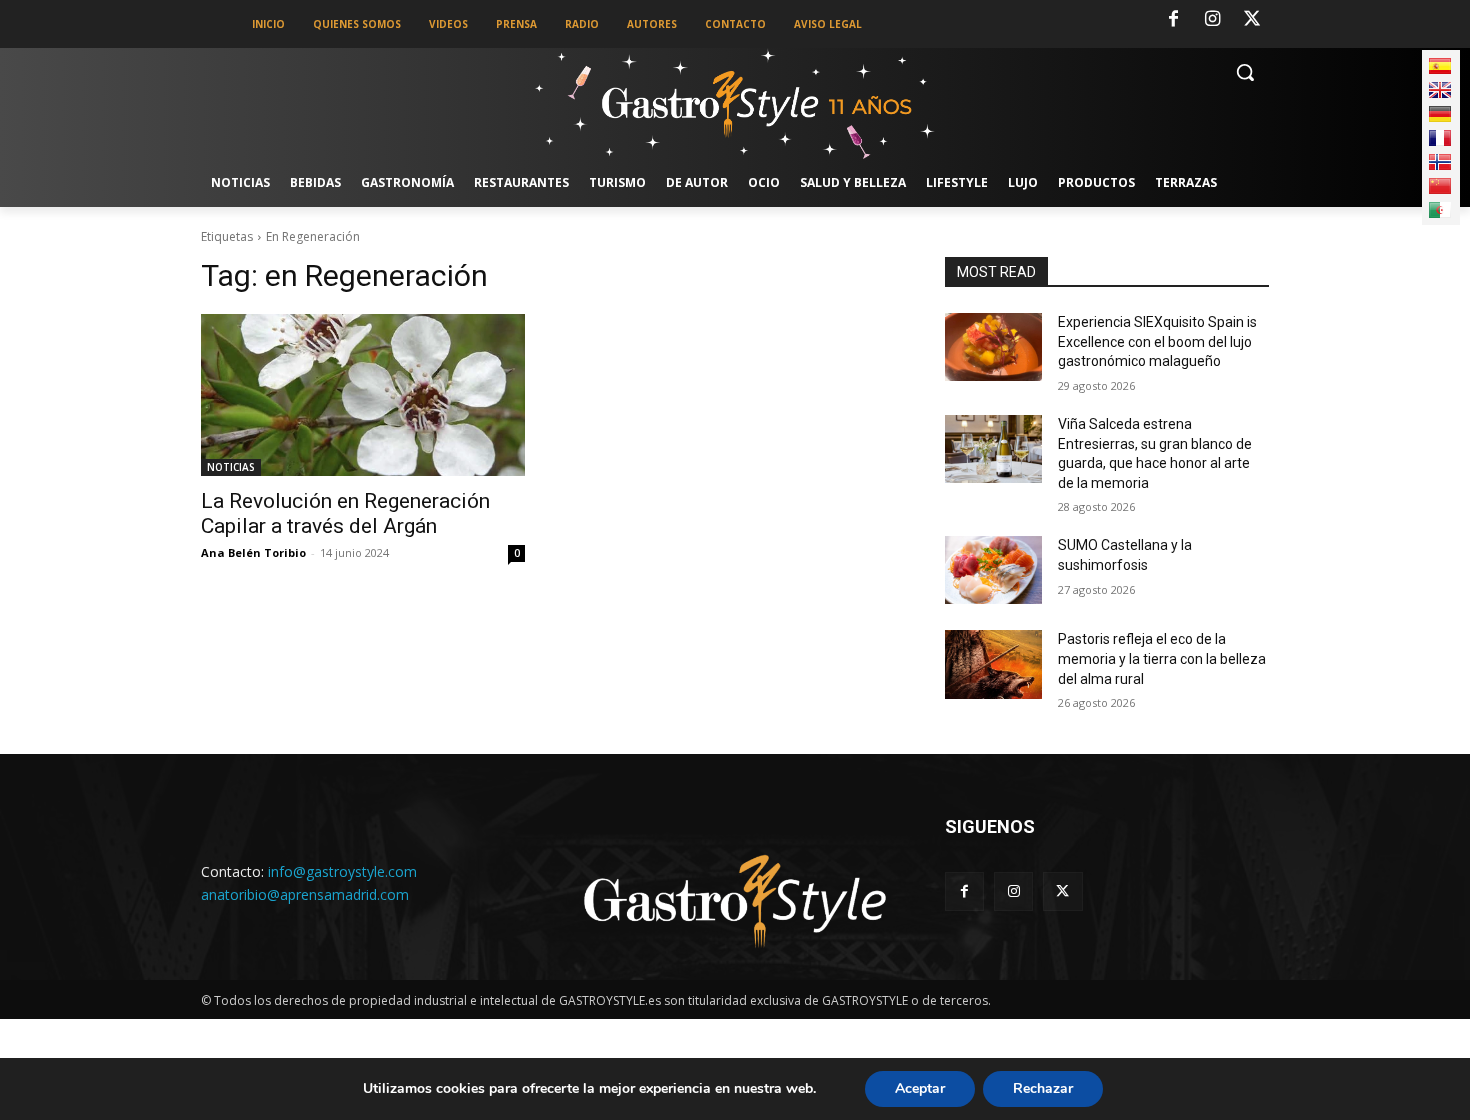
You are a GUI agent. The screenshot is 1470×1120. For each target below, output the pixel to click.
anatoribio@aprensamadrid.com (305, 894)
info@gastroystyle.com (342, 871)
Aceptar (920, 1088)
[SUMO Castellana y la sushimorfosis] (993, 570)
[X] (1252, 20)
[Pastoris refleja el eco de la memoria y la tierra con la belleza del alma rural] (993, 664)
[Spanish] (1440, 66)
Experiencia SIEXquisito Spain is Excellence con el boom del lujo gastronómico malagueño (1157, 341)
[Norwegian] (1440, 162)
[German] (1440, 114)
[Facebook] (1173, 20)
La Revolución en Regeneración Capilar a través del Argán (345, 513)
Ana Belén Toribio (253, 552)
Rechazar (1043, 1088)
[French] (1440, 138)
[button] (1245, 72)
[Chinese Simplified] (1440, 186)
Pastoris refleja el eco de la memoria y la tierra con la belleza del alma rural (1162, 658)
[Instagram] (1213, 20)
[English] (1440, 90)
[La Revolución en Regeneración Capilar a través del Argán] (363, 395)
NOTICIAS (231, 467)
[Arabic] (1440, 210)
